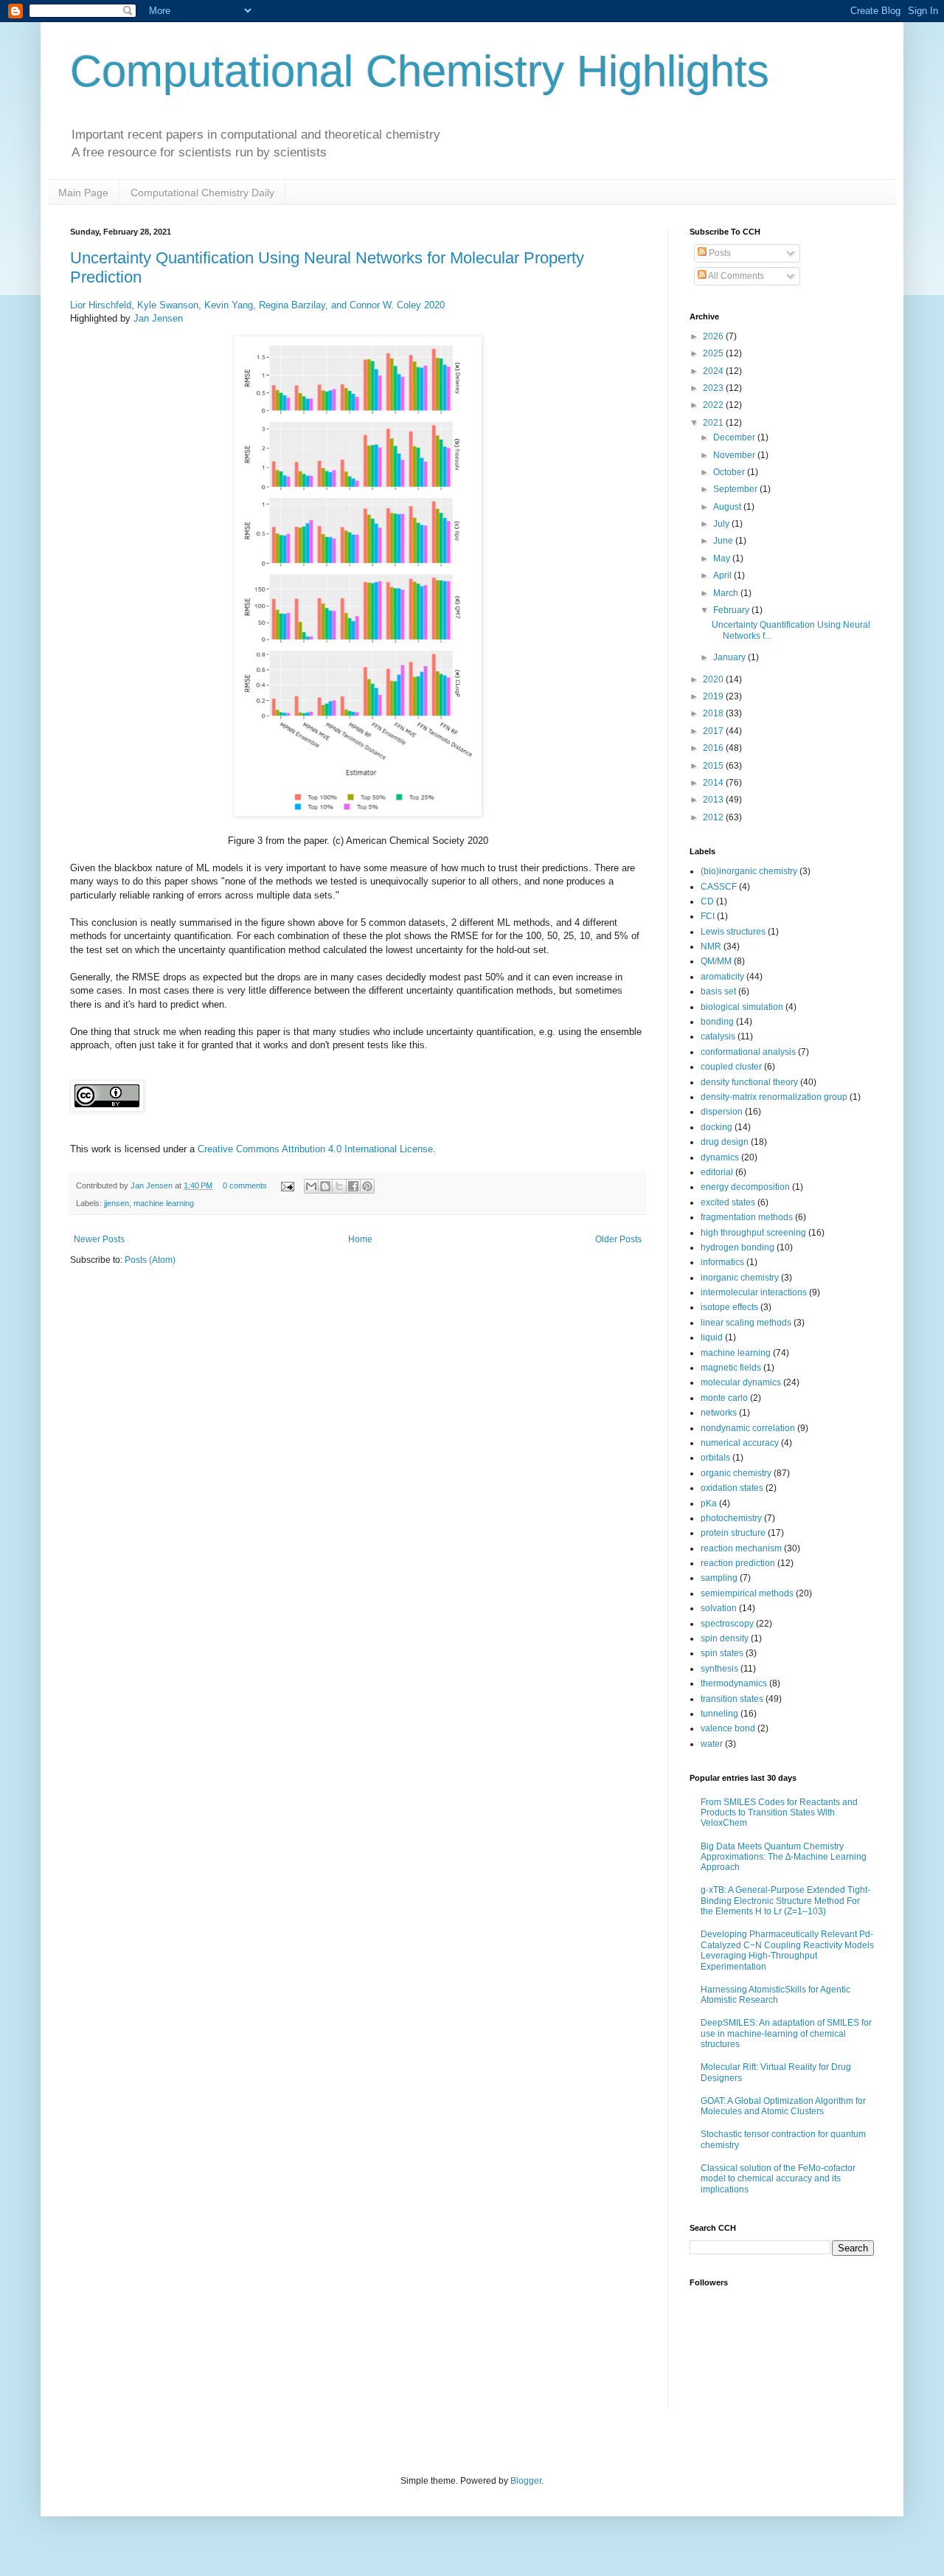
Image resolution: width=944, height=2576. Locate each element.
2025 (714, 353)
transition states (732, 1699)
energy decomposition (745, 1187)
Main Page (83, 193)
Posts (719, 253)
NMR (711, 946)
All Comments (735, 276)
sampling (719, 1578)
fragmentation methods (747, 1217)
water (712, 1744)
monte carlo (724, 1398)
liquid (712, 1337)
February (732, 610)
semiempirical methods (747, 1593)
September (736, 489)
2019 (714, 696)
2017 (714, 731)
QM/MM (716, 961)
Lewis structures (733, 932)
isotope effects (729, 1307)
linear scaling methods (746, 1323)
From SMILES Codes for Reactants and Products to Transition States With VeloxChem (779, 1813)
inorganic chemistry (740, 1278)
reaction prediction (738, 1563)
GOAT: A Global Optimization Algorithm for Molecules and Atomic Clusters (783, 2106)
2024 (714, 371)
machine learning (164, 1203)
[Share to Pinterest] (367, 1186)
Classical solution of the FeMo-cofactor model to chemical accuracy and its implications (778, 2179)
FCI (708, 916)
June (724, 541)
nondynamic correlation (748, 1428)
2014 (714, 783)
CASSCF (719, 887)
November (735, 455)
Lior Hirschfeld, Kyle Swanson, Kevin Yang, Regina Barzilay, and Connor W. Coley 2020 (257, 305)
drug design (725, 1142)
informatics (722, 1262)
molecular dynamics (741, 1382)
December (735, 437)
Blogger (526, 2481)
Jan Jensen (158, 318)
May (723, 558)
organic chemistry (736, 1473)
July (722, 524)
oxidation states (732, 1488)
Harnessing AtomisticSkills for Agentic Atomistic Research (775, 1995)
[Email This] (311, 1186)
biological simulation (742, 1007)
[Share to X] (339, 1186)
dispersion (722, 1112)
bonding (717, 1022)
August (728, 507)
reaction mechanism (741, 1548)
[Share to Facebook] (353, 1186)
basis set (718, 991)
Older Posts (618, 1239)
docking (716, 1127)
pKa (709, 1503)
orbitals (715, 1458)
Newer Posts (99, 1239)
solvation (719, 1608)
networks (719, 1413)
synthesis (719, 1669)
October (730, 472)
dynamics (720, 1157)
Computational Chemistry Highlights (420, 71)
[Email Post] (287, 1185)
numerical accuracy (740, 1443)
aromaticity (722, 977)
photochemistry (731, 1518)
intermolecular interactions (754, 1292)
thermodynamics (734, 1683)
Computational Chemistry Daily (202, 193)
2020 (714, 679)
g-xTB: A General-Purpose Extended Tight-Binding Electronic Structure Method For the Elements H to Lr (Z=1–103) (785, 1901)
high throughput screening (753, 1233)
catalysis (718, 1036)
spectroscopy (727, 1624)
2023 (714, 388)
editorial (717, 1172)
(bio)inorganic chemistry (749, 871)
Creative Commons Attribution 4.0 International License (315, 1149)
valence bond (728, 1728)
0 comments (245, 1185)
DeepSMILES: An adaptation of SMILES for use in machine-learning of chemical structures (786, 2033)
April (723, 575)
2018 (714, 713)
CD (707, 901)
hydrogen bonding (737, 1247)
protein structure (733, 1533)
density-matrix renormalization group (774, 1097)
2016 (714, 748)
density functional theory (749, 1082)
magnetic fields (731, 1368)
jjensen (117, 1203)
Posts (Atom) (150, 1260)
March (727, 593)
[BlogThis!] (325, 1186)
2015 (714, 766)
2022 (714, 405)
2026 (714, 336)
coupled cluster (731, 1067)
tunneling (719, 1714)
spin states (722, 1653)
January (730, 657)
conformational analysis (748, 1052)
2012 (714, 817)
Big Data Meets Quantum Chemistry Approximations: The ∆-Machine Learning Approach (784, 1857)
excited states (728, 1202)
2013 (714, 800)
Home (360, 1239)
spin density (725, 1638)
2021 (714, 423)
